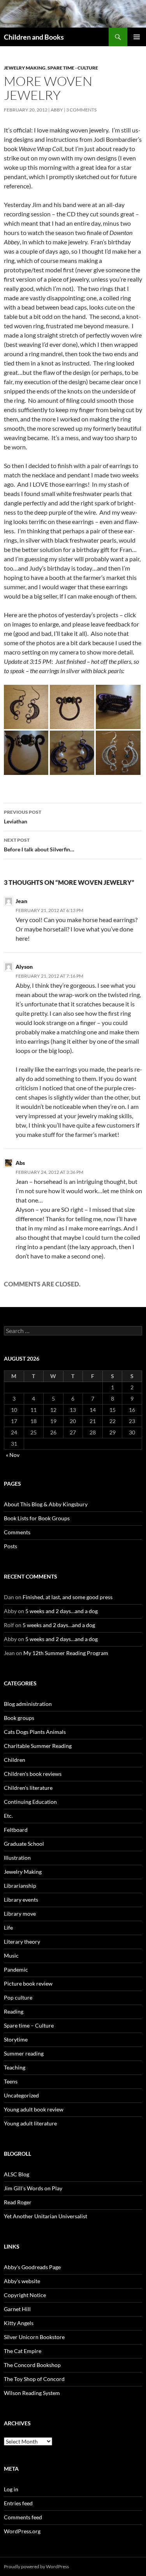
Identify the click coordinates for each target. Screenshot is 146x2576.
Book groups (19, 1718)
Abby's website (22, 2281)
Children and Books (34, 37)
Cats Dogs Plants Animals (35, 1732)
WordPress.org (22, 2531)
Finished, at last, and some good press (68, 1597)
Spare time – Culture (29, 2025)
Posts (11, 1546)
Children (15, 1760)
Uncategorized (21, 2095)
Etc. (8, 1816)
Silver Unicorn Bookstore (34, 2337)
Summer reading (24, 2053)
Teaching (15, 2067)
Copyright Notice (25, 2295)
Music (11, 1955)
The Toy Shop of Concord (34, 2379)
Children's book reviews (33, 1774)
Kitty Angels (19, 2323)
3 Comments (81, 110)
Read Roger (18, 2202)
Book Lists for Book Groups (37, 1518)
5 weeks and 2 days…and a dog (62, 1611)
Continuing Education (30, 1802)
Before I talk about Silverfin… (39, 845)
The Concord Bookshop (32, 2365)
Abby (57, 110)
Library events (21, 1900)
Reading (14, 2011)
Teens (11, 2081)
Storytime (16, 2039)
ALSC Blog (17, 2174)
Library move (20, 1914)
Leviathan (23, 817)
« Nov (13, 1455)
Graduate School (24, 1844)
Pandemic (16, 1969)
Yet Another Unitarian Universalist (46, 2216)
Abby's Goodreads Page (32, 2267)
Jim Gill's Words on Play (33, 2188)
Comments (17, 1532)
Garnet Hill (17, 2309)
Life (8, 1928)
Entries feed (18, 2503)
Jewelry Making (25, 68)
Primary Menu (137, 37)
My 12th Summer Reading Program (66, 1653)
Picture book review (28, 1983)
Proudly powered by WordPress (36, 2566)
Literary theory (22, 1942)
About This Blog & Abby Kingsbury (46, 1504)
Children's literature (28, 1788)
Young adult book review (34, 2109)
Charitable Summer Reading (38, 1746)
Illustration (17, 1858)
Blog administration (28, 1704)
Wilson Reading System (32, 2393)
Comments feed (23, 2517)
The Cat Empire (23, 2351)
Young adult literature (30, 2123)
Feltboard (16, 1830)
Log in (11, 2489)
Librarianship (20, 1886)
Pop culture (18, 1997)
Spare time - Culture (73, 68)
